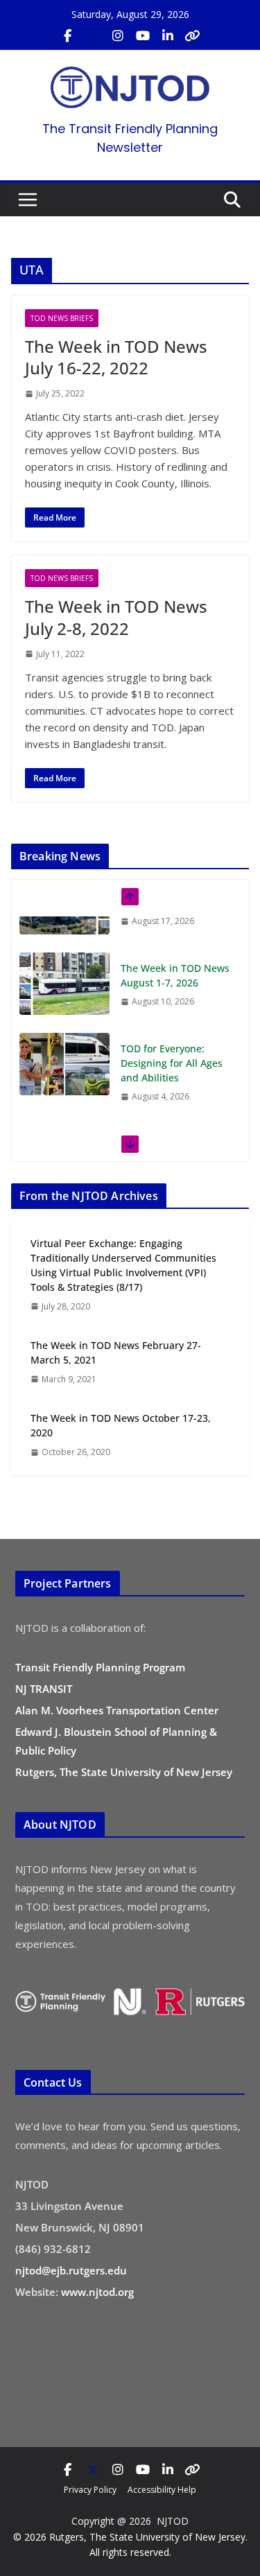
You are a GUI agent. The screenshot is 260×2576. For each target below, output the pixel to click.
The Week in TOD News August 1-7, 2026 (175, 939)
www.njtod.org (97, 2292)
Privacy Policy (90, 2490)
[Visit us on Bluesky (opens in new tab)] (193, 36)
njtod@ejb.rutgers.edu (71, 2270)
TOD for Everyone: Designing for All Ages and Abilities (172, 1027)
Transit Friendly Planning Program (100, 1667)
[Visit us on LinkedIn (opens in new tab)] (168, 36)
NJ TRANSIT (44, 1689)
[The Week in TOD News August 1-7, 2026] (64, 948)
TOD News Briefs (62, 318)
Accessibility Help (162, 2490)
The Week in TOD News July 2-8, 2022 (116, 617)
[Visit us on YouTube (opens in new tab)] (143, 36)
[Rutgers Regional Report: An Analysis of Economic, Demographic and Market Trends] (64, 1123)
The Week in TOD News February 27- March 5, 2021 (116, 1352)
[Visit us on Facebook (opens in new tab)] (68, 36)
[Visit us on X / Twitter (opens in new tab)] (93, 36)
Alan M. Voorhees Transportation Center (117, 1710)
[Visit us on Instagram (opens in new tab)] (118, 36)
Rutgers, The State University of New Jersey (124, 1772)
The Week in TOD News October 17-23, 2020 (121, 1425)
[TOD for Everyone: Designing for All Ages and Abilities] (64, 1028)
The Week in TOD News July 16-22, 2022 (116, 357)
